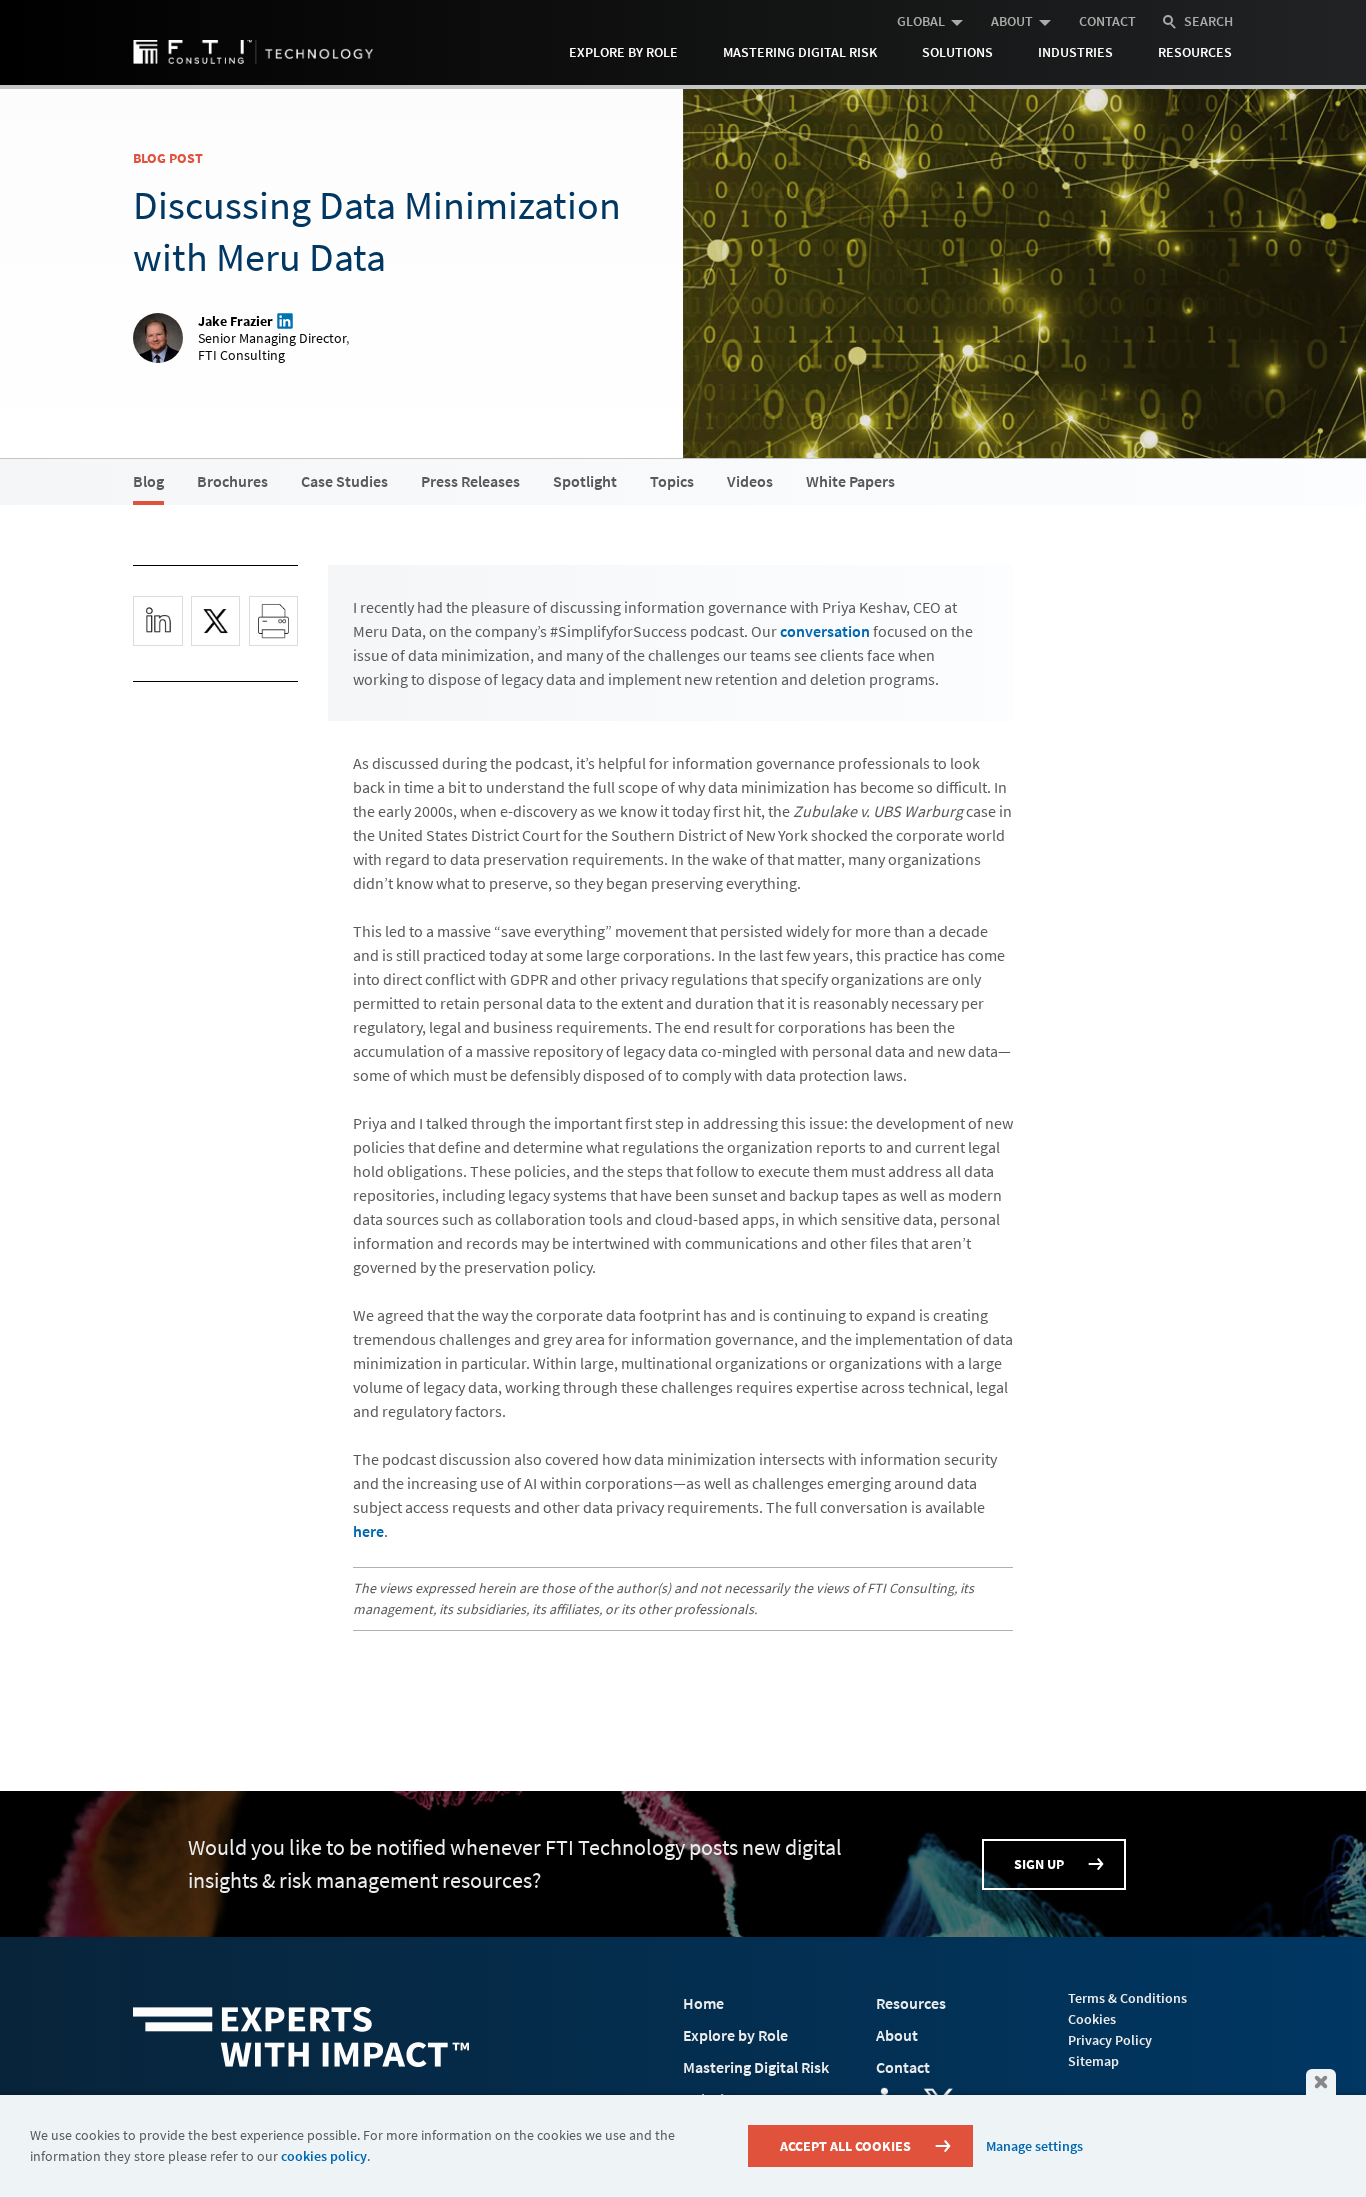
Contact (1107, 21)
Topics (672, 481)
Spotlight (585, 481)
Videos (750, 481)
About (1012, 21)
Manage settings (1034, 2146)
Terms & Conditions (1127, 1998)
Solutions (957, 52)
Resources (1195, 52)
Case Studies (344, 481)
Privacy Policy (1110, 2040)
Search (1208, 21)
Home (703, 2003)
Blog (148, 481)
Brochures (232, 481)
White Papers (850, 481)
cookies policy (324, 2156)
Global (921, 21)
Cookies (1092, 2019)
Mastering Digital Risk (800, 52)
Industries (1075, 52)
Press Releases (470, 481)
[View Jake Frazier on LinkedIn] (283, 321)
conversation (825, 631)
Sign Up (1039, 1864)
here (368, 1531)
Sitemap (1093, 2061)
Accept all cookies (845, 2146)
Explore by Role (623, 52)
